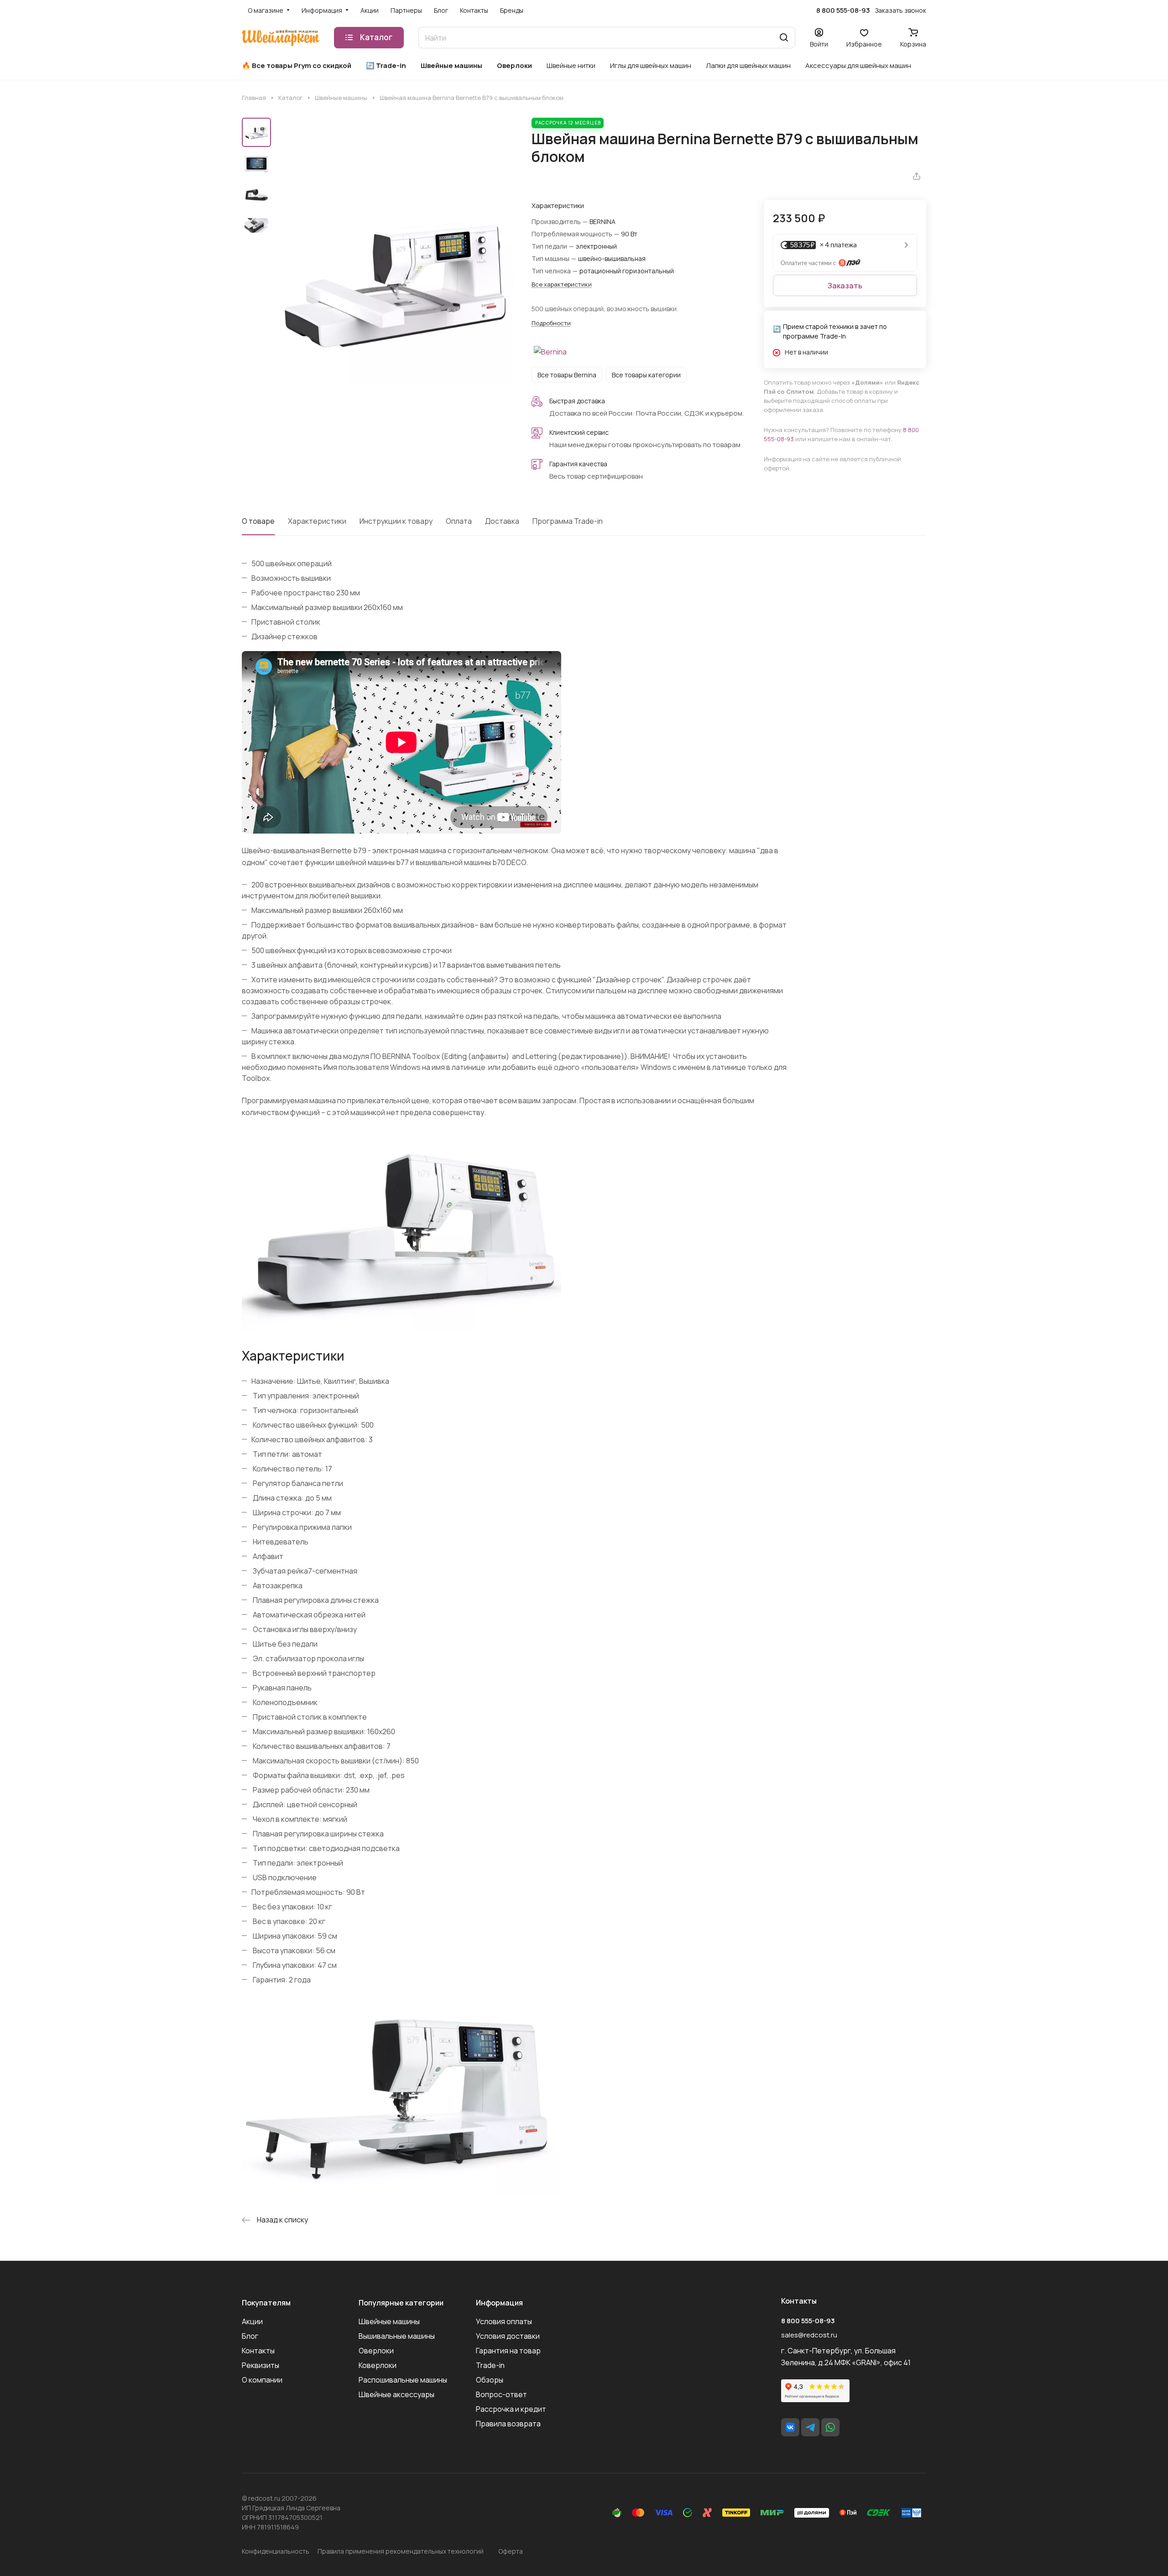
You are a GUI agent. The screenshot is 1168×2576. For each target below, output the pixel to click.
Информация (499, 2303)
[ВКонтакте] (790, 2427)
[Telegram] (810, 2427)
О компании (262, 2380)
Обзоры (490, 2380)
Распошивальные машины (403, 2380)
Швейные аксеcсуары (396, 2394)
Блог (250, 2336)
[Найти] (784, 38)
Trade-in (490, 2365)
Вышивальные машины (397, 2336)
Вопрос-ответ (501, 2394)
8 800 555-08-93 (843, 10)
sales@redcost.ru (809, 2335)
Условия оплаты (504, 2321)
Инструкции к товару (396, 521)
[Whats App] (830, 2427)
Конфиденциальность (276, 2551)
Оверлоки (376, 2351)
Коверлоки (378, 2365)
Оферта (511, 2551)
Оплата (459, 521)
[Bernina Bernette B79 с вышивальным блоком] (395, 280)
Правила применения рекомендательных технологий (401, 2551)
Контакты (258, 2351)
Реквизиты (261, 2365)
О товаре (258, 521)
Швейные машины (389, 2321)
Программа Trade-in (568, 521)
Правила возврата (508, 2424)
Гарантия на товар (508, 2351)
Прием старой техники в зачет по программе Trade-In (835, 331)
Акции (252, 2321)
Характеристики (317, 521)
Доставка (502, 521)
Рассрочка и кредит (511, 2409)
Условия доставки (508, 2336)
